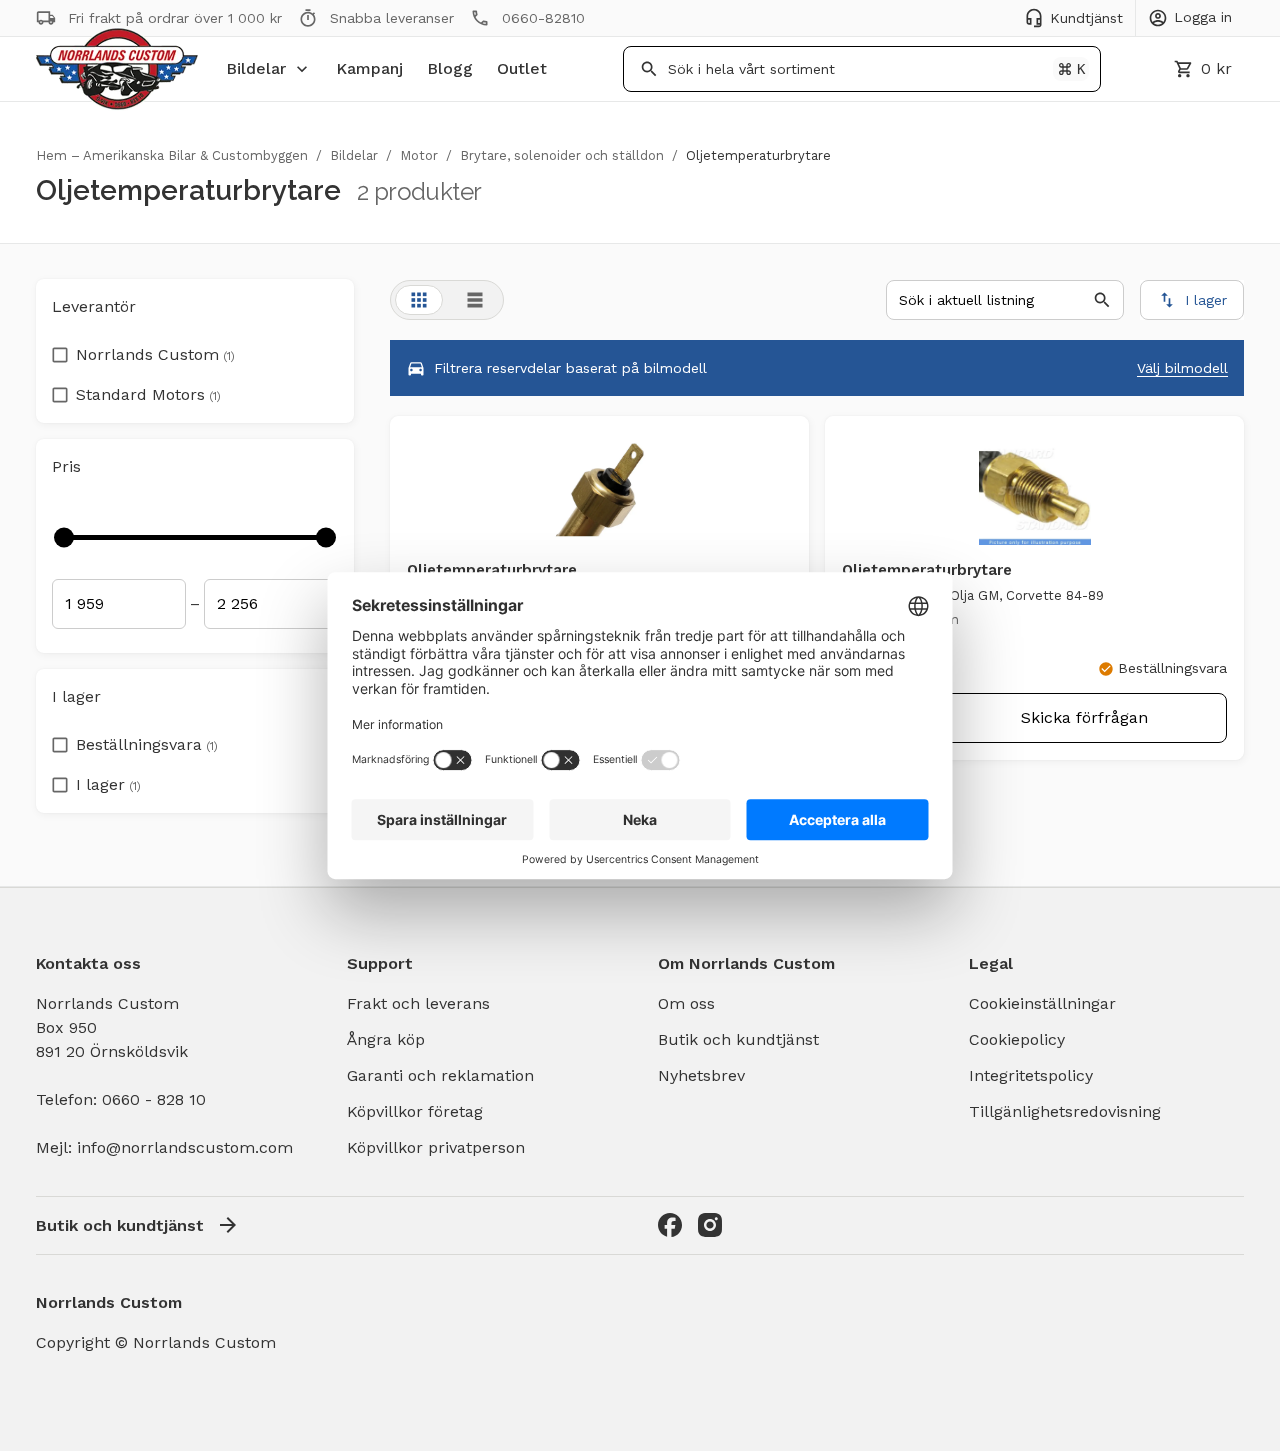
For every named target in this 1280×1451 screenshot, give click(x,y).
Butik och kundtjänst (738, 1039)
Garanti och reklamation (440, 1075)
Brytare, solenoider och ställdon (562, 155)
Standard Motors (148, 394)
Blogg (450, 68)
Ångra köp (386, 1039)
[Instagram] (710, 1225)
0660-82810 (543, 18)
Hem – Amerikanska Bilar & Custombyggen (172, 155)
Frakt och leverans (418, 1003)
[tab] (419, 300)
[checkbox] (60, 349)
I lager (108, 784)
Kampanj (369, 68)
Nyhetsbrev (701, 1075)
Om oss (686, 1003)
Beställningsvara (147, 744)
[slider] (64, 537)
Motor (419, 155)
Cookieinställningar (1042, 1003)
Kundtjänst (1086, 18)
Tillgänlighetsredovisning (1065, 1111)
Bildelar (256, 68)
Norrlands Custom (155, 354)
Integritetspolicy (1031, 1075)
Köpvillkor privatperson (436, 1147)
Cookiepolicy (1017, 1039)
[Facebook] (670, 1225)
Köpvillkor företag (415, 1111)
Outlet (522, 68)
